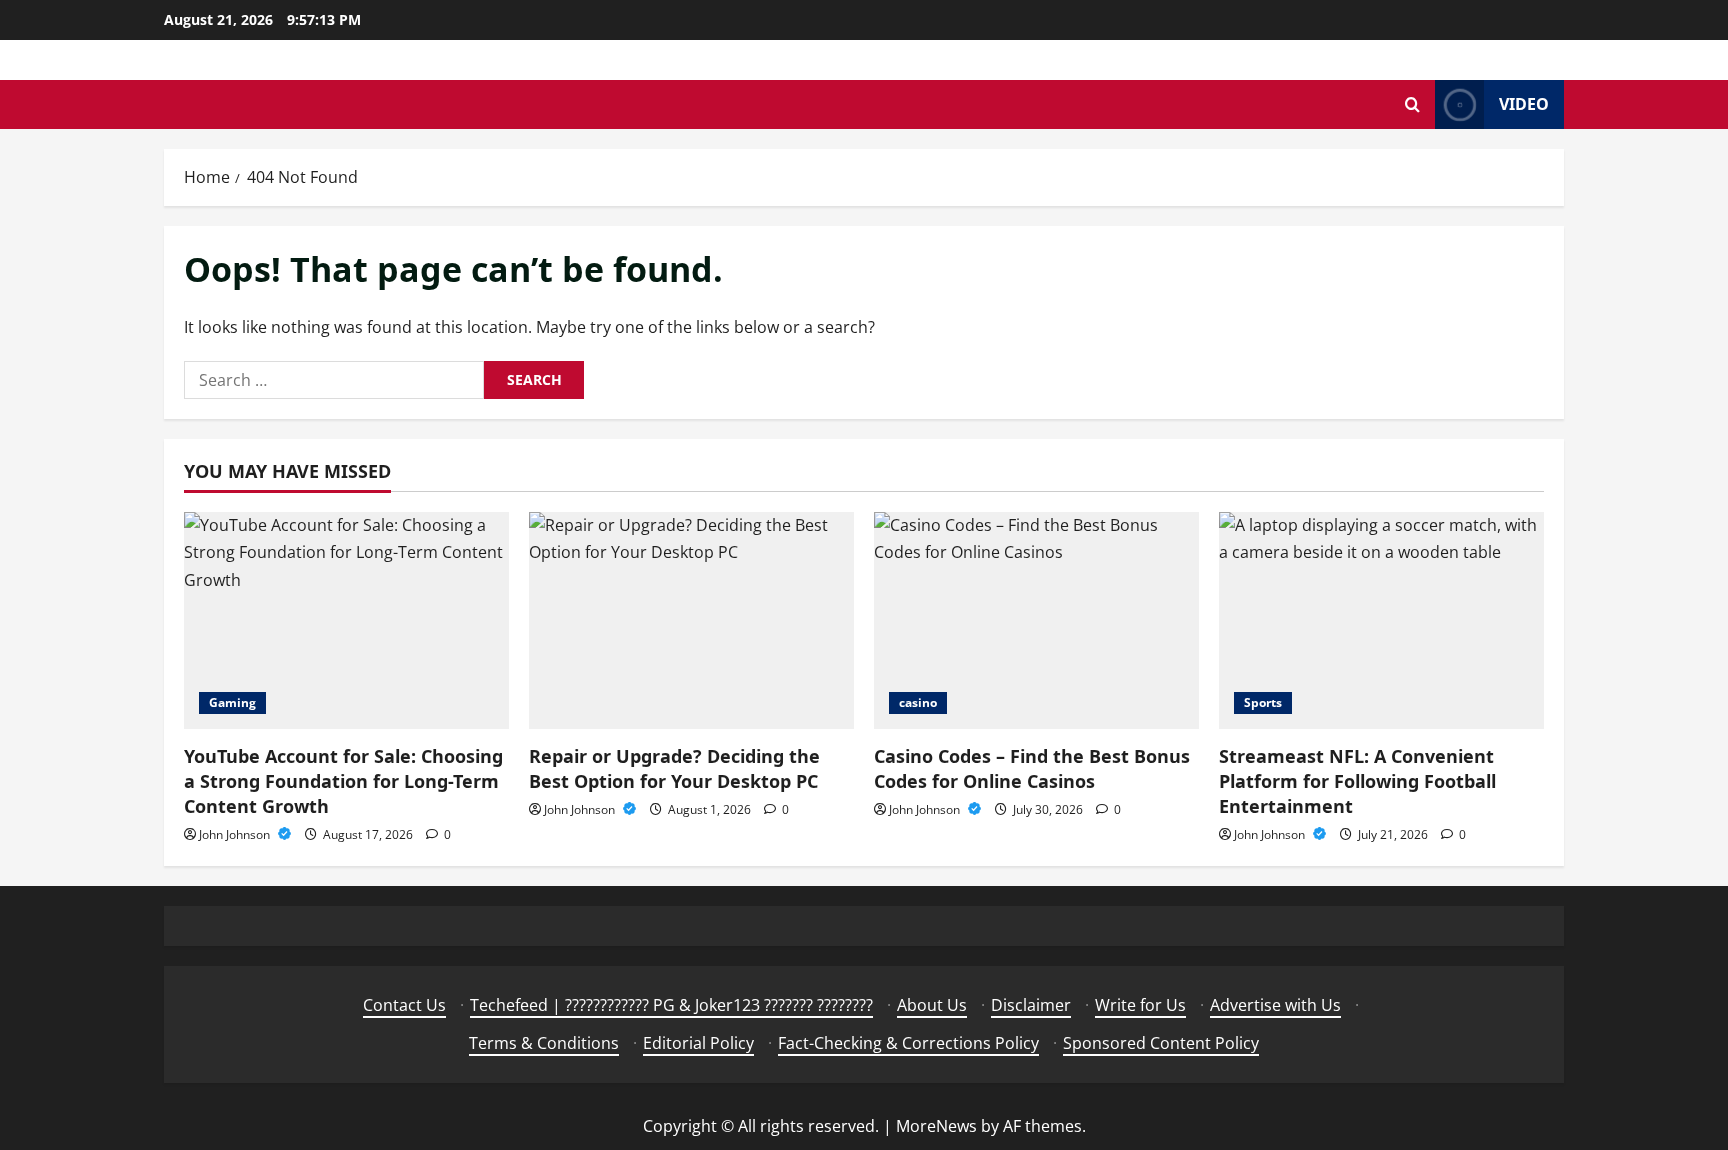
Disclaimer (1031, 1005)
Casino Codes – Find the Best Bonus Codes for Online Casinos (1032, 768)
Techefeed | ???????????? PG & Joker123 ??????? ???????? (671, 1005)
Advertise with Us (1275, 1005)
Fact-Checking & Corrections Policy (908, 1043)
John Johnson (236, 834)
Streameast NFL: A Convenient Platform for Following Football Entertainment (1357, 781)
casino (918, 702)
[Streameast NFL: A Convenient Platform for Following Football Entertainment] (1381, 620)
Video (1524, 104)
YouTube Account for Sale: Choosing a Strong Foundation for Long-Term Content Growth (343, 781)
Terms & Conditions (544, 1043)
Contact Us (404, 1005)
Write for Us (1140, 1005)
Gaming (232, 702)
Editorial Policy (698, 1043)
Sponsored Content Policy (1161, 1043)
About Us (932, 1005)
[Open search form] (1412, 104)
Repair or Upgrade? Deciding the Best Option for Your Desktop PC (674, 768)
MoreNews (936, 1126)
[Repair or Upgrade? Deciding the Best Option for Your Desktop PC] (691, 620)
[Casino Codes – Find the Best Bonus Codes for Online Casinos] (1036, 620)
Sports (1263, 702)
